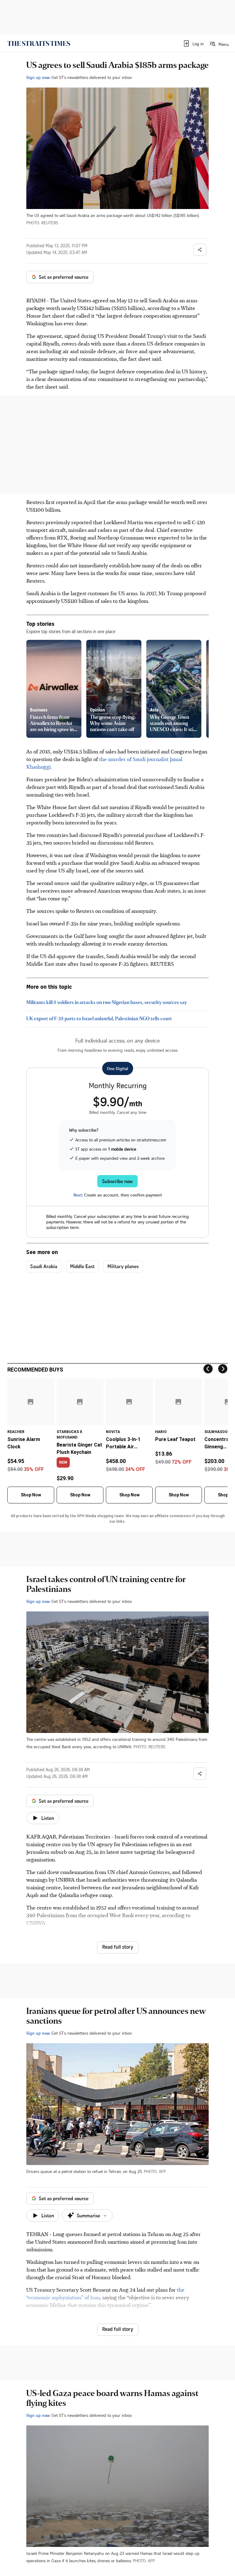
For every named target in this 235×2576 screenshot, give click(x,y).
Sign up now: (38, 77)
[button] (193, 43)
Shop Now (31, 1495)
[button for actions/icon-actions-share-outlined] (200, 250)
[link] (39, 43)
